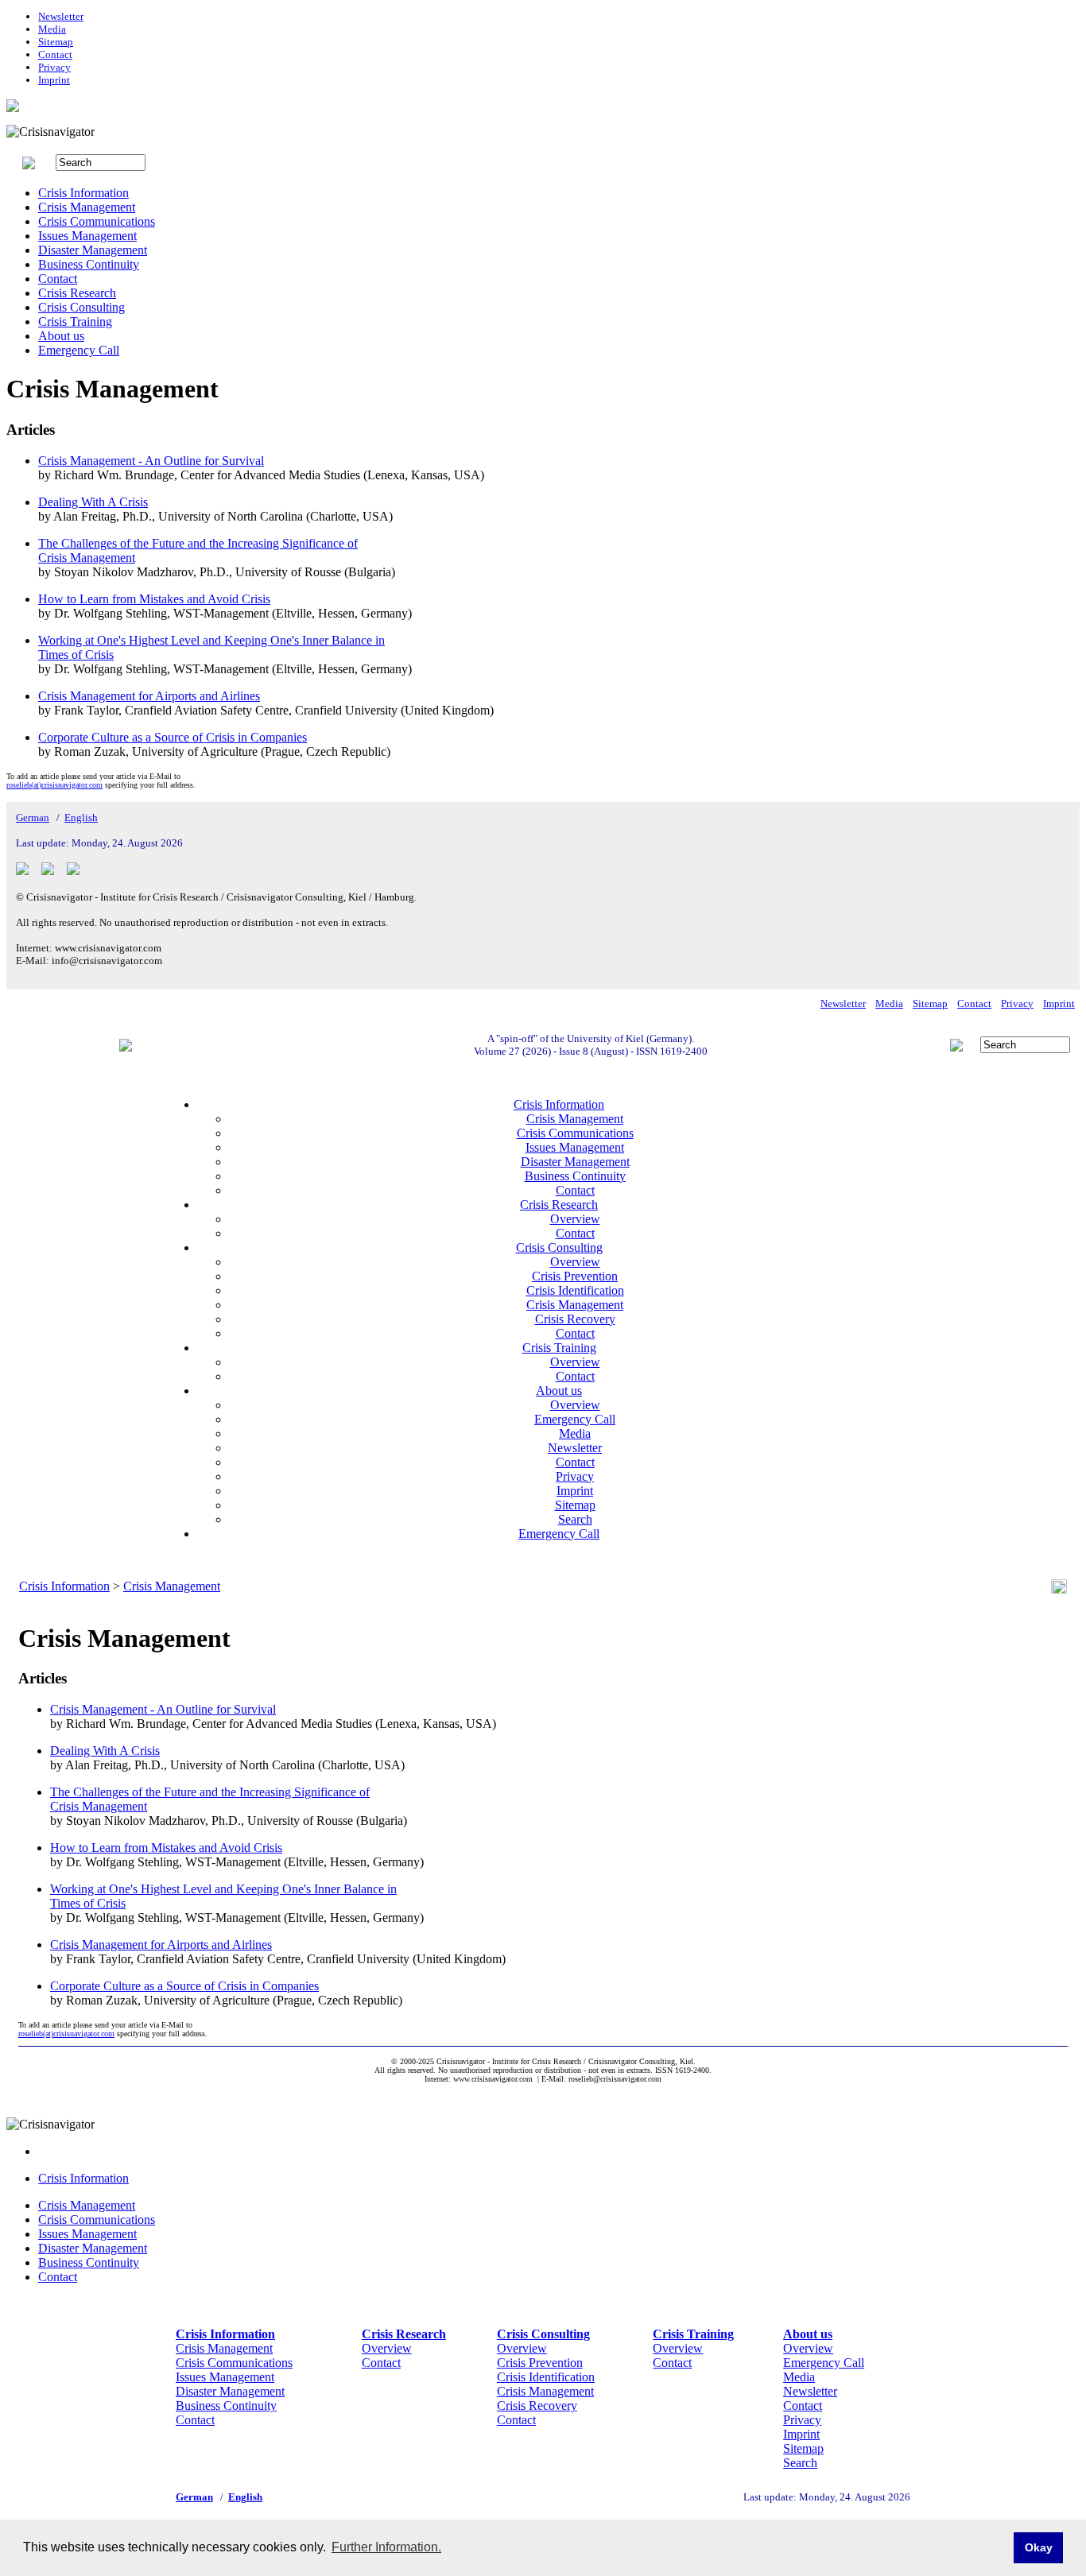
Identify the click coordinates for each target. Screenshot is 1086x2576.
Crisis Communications (97, 221)
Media (52, 29)
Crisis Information (83, 193)
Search (575, 1519)
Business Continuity (89, 264)
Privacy (54, 67)
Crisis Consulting (81, 307)
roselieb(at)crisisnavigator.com (54, 785)
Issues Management (87, 236)
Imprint (54, 80)
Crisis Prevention (575, 1276)
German (33, 817)
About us (61, 336)
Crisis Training (75, 322)
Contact (55, 54)
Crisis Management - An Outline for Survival (151, 461)
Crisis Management (87, 207)
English (81, 817)
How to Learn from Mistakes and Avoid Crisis (154, 599)
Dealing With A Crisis (93, 502)
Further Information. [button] (386, 2547)
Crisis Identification (575, 1290)
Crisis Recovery (575, 1319)
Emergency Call (79, 350)
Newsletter (61, 16)
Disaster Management (93, 250)
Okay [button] (1039, 2547)
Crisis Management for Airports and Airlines (149, 696)
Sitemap (56, 42)
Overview (575, 1219)
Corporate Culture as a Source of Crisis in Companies (173, 737)
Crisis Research (77, 293)
